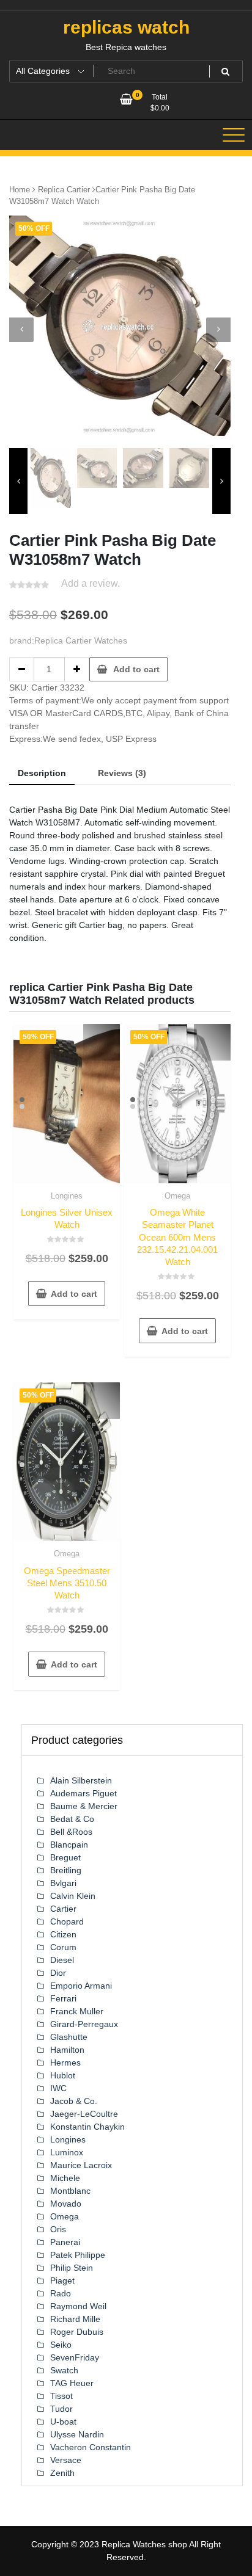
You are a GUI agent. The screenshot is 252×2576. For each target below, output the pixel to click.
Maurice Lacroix (81, 2165)
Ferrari (63, 1998)
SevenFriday (75, 2357)
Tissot (61, 2396)
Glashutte (69, 2037)
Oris (58, 2229)
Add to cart (136, 669)
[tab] (42, 774)
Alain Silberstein (81, 1780)
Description (42, 773)
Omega (177, 1196)
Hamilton (67, 2050)
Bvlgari (63, 1883)
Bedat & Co (72, 1819)
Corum (63, 1947)
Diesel (62, 1960)
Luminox (67, 2152)
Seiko (61, 2345)
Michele (65, 2178)
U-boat (63, 2422)
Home (20, 190)
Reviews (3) (122, 773)
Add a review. (91, 583)
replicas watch (126, 27)
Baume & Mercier (84, 1806)
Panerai (65, 2242)
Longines (67, 1196)
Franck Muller (77, 2011)
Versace (66, 2460)
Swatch (64, 2370)
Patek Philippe (78, 2255)
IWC (58, 2088)
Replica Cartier (64, 190)
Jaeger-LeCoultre (84, 2114)
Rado (61, 2293)
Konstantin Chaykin (87, 2127)
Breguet (65, 1857)
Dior (58, 1973)
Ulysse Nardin (77, 2434)
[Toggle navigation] (234, 135)
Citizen (63, 1934)
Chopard (67, 1921)
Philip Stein (72, 2268)
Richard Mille (75, 2319)
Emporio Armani (81, 1986)
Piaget (62, 2280)
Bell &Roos (71, 1832)
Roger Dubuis (77, 2332)
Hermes (65, 2063)
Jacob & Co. (74, 2101)
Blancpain (69, 1845)
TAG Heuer (72, 2383)
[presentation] (21, 330)
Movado (66, 2204)
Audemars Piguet (83, 1793)
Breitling (66, 1870)
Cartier (63, 1909)
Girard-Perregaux (84, 2024)
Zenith (62, 2473)
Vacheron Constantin (91, 2447)
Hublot (63, 2075)
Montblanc (70, 2191)
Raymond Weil (78, 2306)
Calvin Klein (73, 1896)
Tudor (61, 2409)
